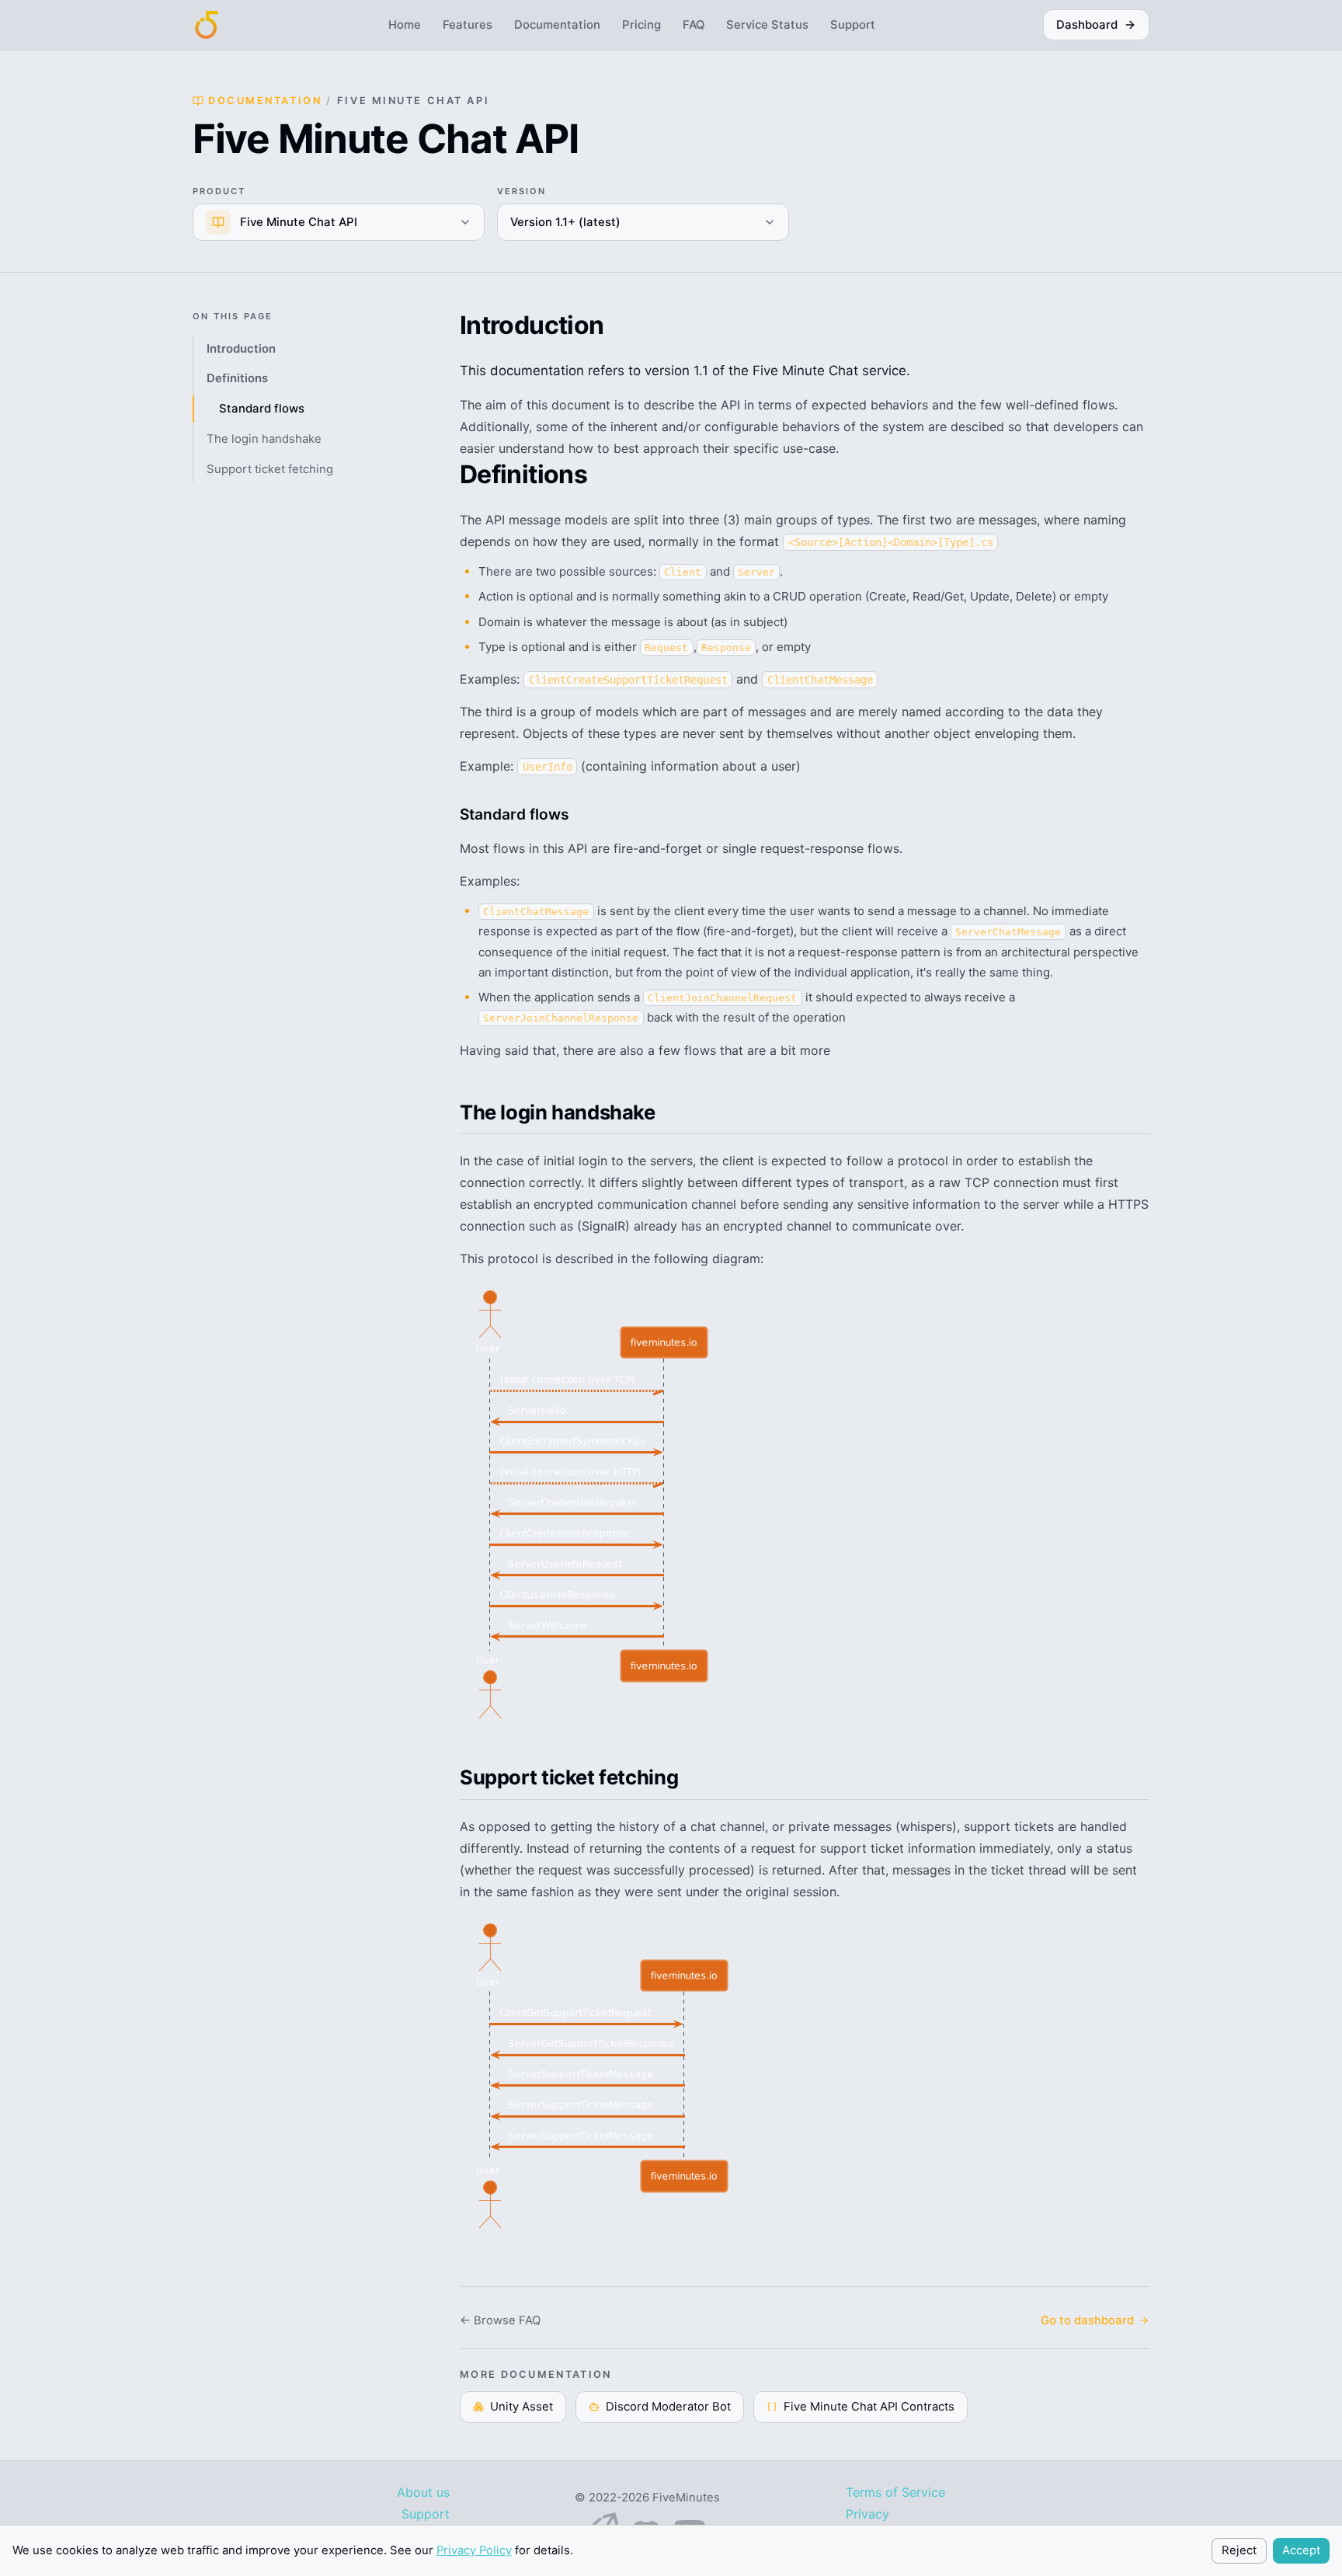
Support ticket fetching (270, 469)
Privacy (867, 2514)
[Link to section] (447, 814)
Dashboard (1087, 25)
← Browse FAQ (500, 2320)
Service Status (767, 25)
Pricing (641, 25)
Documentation (557, 25)
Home (405, 25)
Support (853, 25)
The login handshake (264, 439)
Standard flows (262, 409)
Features (468, 25)
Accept (1301, 2550)
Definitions (237, 379)
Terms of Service (895, 2492)
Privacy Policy (474, 2550)
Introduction (241, 349)
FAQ (694, 25)
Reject (1239, 2550)
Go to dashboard (1087, 2320)
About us (423, 2492)
